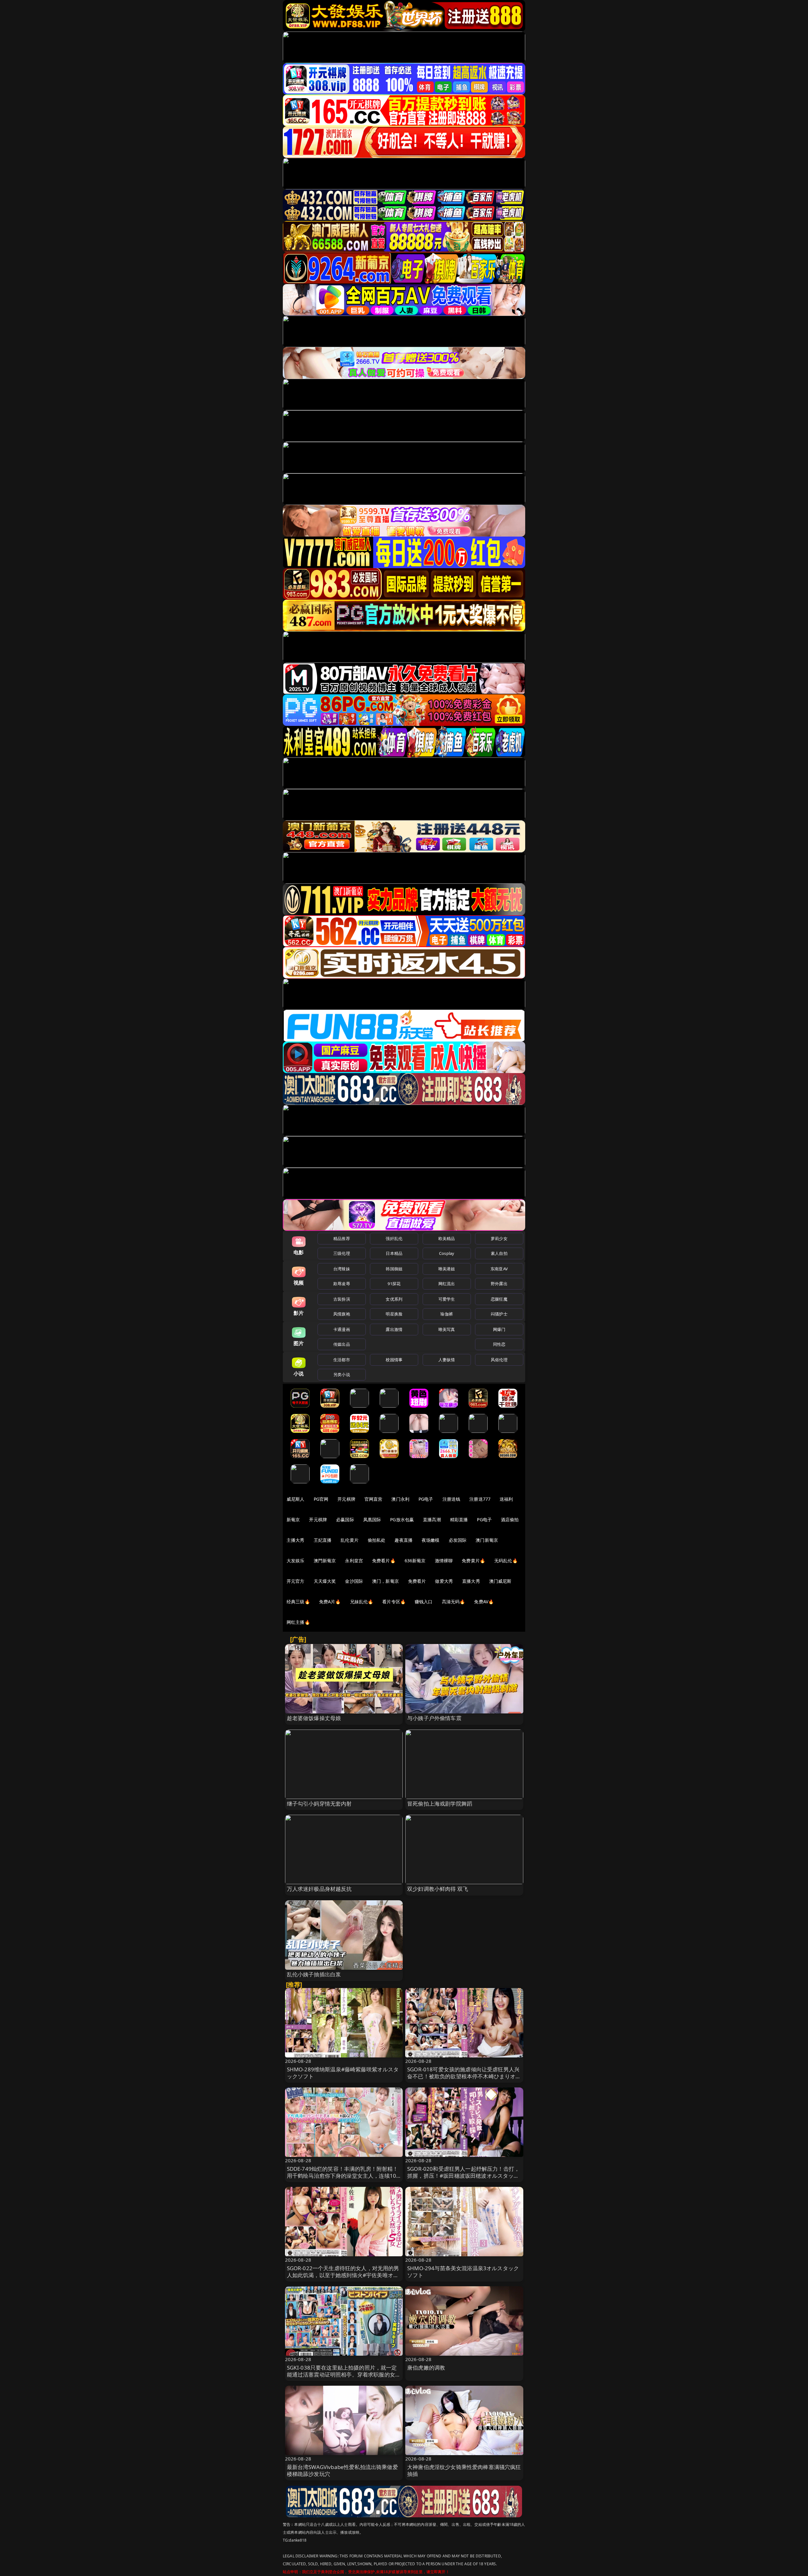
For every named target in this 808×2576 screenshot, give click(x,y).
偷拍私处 (377, 1540)
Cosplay (447, 1253)
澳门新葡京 (487, 1540)
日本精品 (394, 1253)
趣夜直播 (404, 1540)
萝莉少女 (499, 1238)
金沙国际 (354, 1581)
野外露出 (499, 1284)
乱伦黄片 (350, 1540)
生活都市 (342, 1360)
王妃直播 (323, 1540)
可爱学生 (447, 1299)
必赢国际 (345, 1519)
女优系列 (394, 1299)
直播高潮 (432, 1519)
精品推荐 (342, 1238)
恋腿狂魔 (499, 1299)
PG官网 (321, 1499)
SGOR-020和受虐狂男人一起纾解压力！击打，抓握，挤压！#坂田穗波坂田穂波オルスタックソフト (463, 2176)
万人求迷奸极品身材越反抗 (319, 1889)
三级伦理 (342, 1253)
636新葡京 (415, 1561)
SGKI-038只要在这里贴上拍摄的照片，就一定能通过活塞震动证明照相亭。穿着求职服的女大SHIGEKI (344, 2374)
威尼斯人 (296, 1499)
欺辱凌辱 (342, 1284)
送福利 (506, 1499)
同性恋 (499, 1344)
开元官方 (296, 1581)
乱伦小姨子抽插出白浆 (314, 1974)
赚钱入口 (424, 1602)
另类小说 (342, 1374)
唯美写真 (447, 1329)
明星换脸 (394, 1314)
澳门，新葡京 (386, 1581)
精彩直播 (459, 1519)
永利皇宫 (354, 1561)
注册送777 (480, 1499)
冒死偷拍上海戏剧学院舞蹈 (440, 1804)
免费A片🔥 (330, 1602)
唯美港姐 (447, 1269)
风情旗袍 (342, 1314)
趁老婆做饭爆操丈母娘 (314, 1718)
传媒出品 (342, 1344)
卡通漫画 (342, 1329)
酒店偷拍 (510, 1519)
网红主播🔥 (298, 1622)
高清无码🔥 (454, 1602)
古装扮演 (342, 1299)
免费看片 (417, 1581)
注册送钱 (452, 1499)
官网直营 (374, 1499)
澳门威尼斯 (500, 1581)
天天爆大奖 (325, 1581)
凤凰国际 (372, 1519)
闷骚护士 (499, 1314)
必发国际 (458, 1540)
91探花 (394, 1284)
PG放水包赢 (402, 1519)
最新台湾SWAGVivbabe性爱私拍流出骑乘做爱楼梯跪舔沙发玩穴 (342, 2470)
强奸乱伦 (394, 1238)
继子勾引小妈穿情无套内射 (319, 1804)
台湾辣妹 (342, 1269)
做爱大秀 (444, 1581)
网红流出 (447, 1284)
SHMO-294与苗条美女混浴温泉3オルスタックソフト (463, 2272)
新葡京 (293, 1519)
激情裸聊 (444, 1561)
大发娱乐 (296, 1561)
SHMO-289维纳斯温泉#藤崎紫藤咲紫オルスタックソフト (343, 2073)
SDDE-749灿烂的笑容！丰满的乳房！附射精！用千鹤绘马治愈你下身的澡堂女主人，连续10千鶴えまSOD (343, 2176)
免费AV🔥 (484, 1602)
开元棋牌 (346, 1499)
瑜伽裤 (446, 1314)
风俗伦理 (499, 1360)
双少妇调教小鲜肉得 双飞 (438, 1889)
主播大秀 (296, 1540)
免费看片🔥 (384, 1561)
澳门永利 (400, 1499)
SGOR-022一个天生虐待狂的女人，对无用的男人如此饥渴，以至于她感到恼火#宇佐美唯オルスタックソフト (343, 2275)
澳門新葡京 (325, 1561)
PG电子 (426, 1499)
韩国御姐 (394, 1269)
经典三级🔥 (298, 1602)
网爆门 (499, 1329)
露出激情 (394, 1329)
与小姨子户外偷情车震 (434, 1718)
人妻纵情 (447, 1360)
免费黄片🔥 (473, 1561)
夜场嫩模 (431, 1540)
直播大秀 (471, 1581)
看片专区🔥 (394, 1602)
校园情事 (394, 1360)
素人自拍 (499, 1253)
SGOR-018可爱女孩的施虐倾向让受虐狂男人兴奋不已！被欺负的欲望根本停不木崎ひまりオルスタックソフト (464, 2076)
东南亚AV (499, 1269)
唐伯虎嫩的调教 (426, 2368)
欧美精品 (447, 1238)
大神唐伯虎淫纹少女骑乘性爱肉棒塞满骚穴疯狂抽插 (464, 2470)
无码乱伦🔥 (506, 1561)
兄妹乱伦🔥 (362, 1602)
